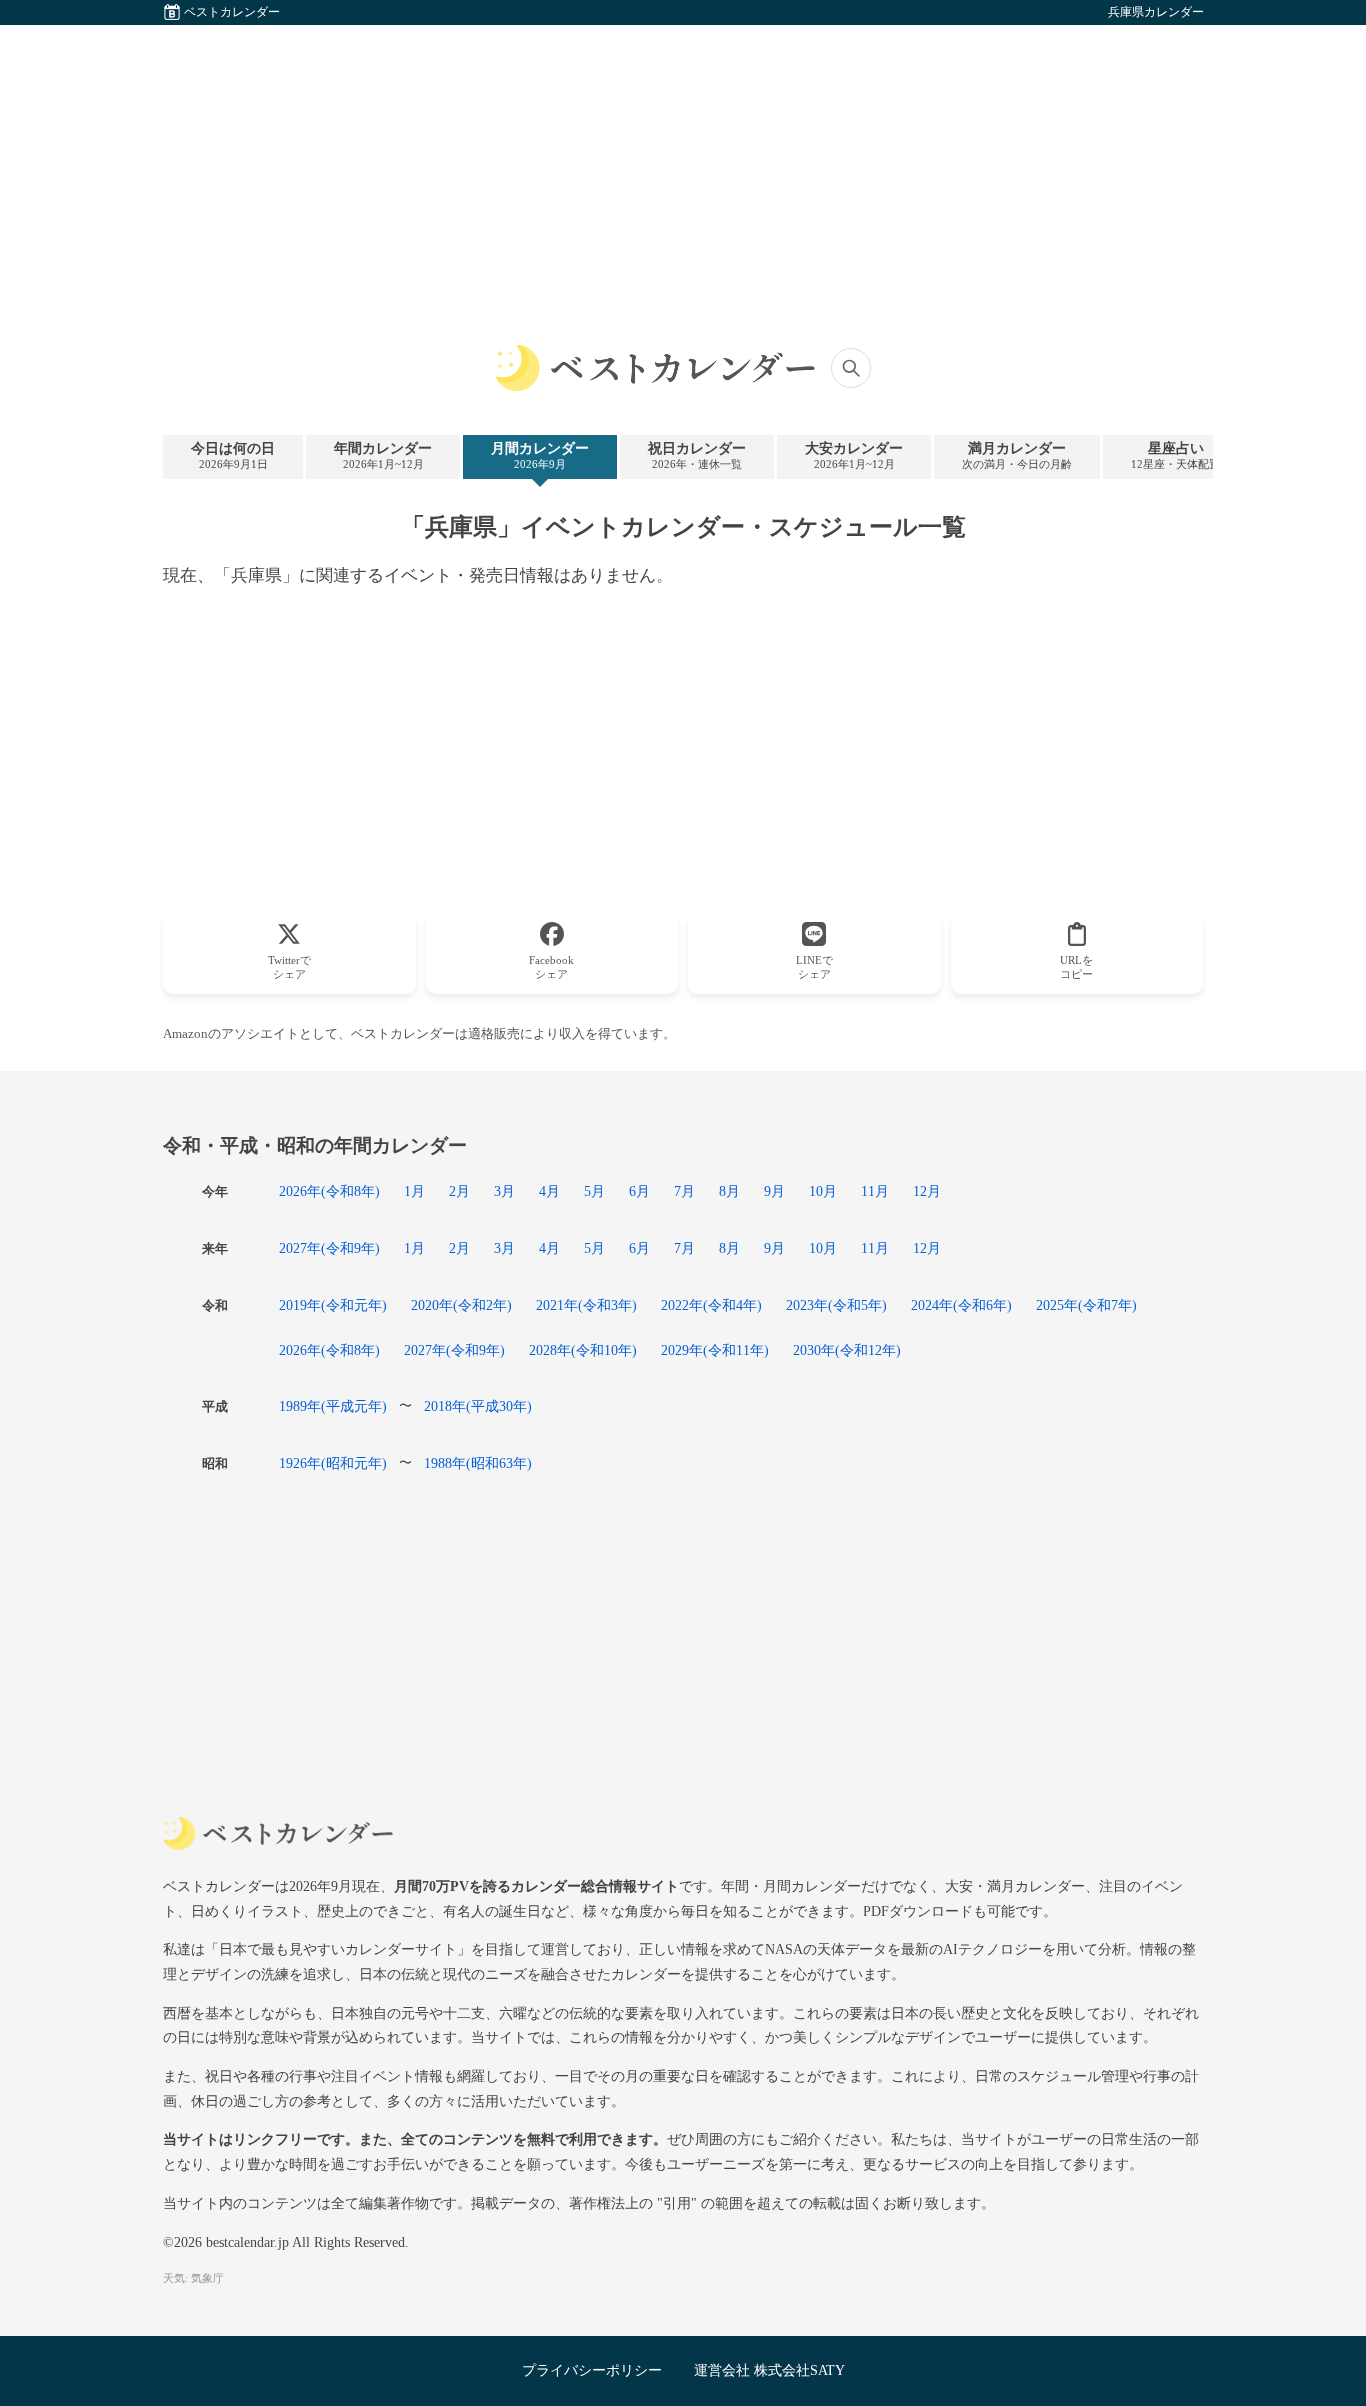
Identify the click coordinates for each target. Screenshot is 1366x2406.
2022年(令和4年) (711, 1305)
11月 (875, 1191)
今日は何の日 (233, 455)
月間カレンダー (540, 455)
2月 (459, 1191)
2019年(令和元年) (333, 1305)
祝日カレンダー (697, 455)
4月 (549, 1191)
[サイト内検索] (851, 368)
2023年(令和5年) (836, 1305)
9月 (774, 1191)
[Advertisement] (683, 165)
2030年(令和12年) (847, 1350)
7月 (684, 1191)
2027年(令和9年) (329, 1248)
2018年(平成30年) (478, 1406)
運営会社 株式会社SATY (769, 2370)
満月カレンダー (1017, 455)
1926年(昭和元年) (333, 1463)
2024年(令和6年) (961, 1305)
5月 (594, 1191)
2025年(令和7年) (1086, 1305)
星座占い (1175, 455)
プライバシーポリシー (592, 2370)
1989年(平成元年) (333, 1406)
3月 (504, 1191)
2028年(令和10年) (583, 1350)
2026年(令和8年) (329, 1191)
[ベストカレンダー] (655, 368)
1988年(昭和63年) (478, 1463)
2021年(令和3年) (586, 1305)
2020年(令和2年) (461, 1305)
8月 (729, 1191)
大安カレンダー (854, 455)
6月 (639, 1191)
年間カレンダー (383, 455)
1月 (414, 1191)
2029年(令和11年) (715, 1350)
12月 (927, 1191)
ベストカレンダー (232, 12)
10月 (823, 1191)
